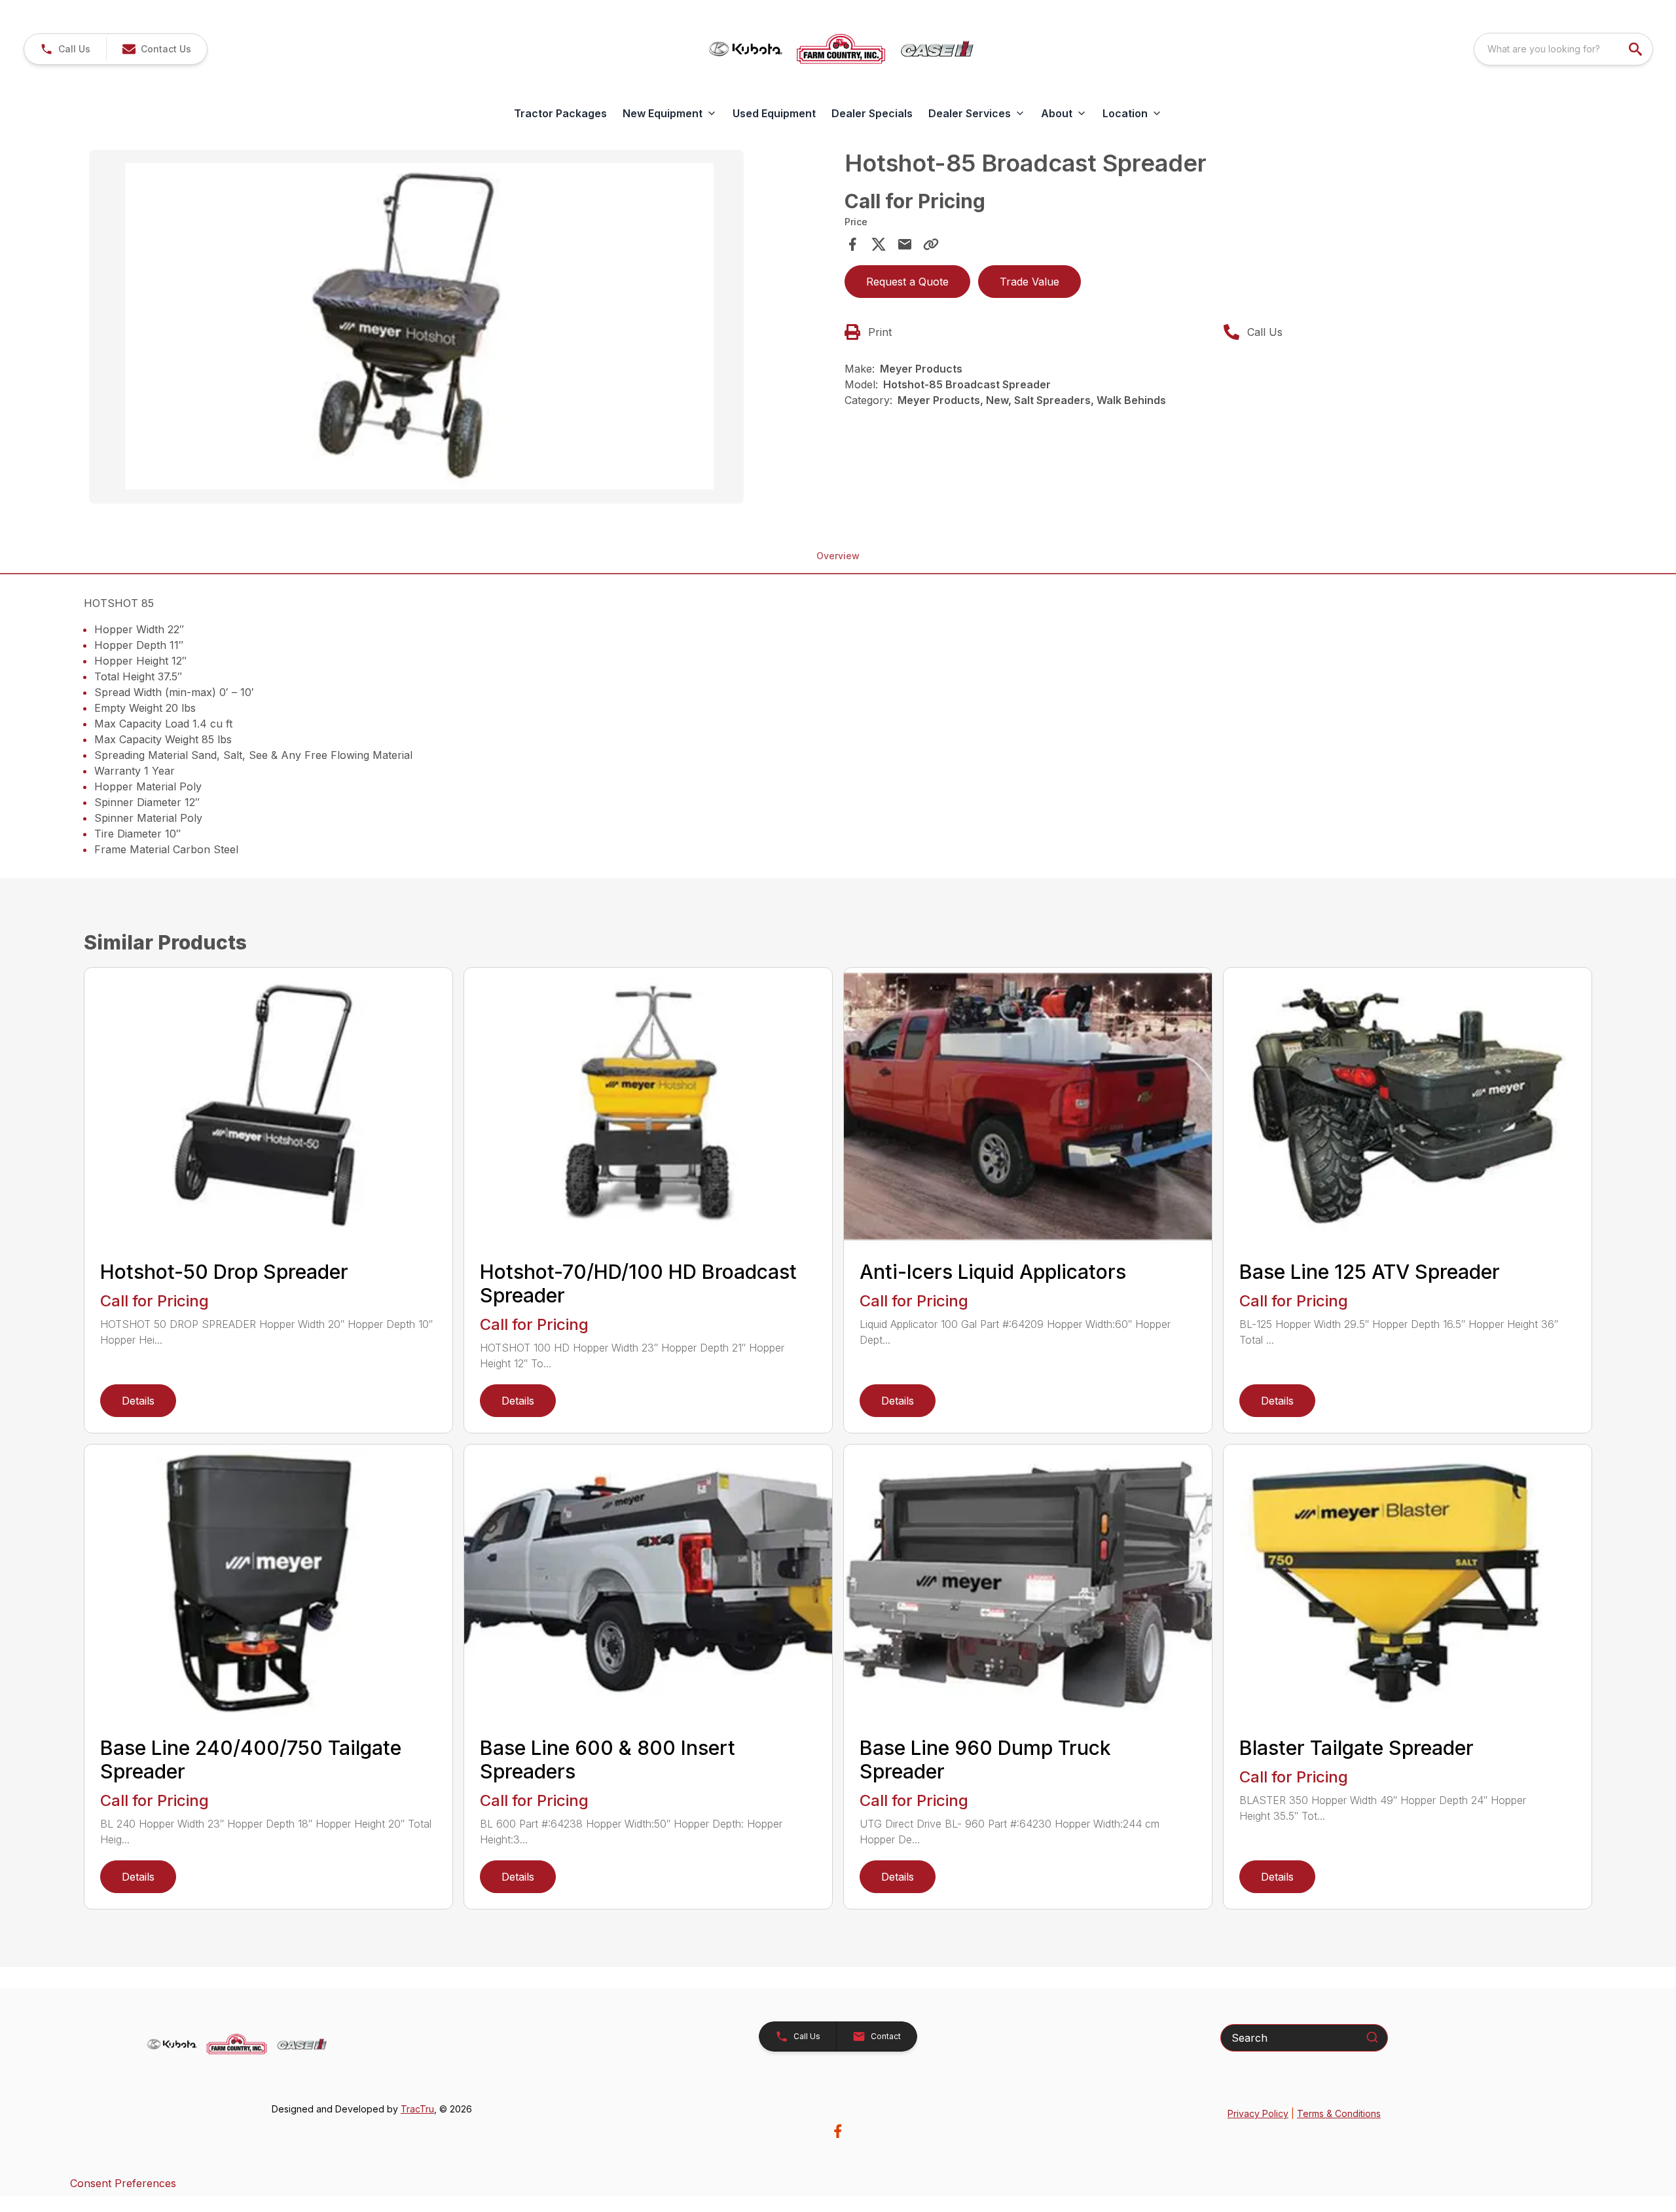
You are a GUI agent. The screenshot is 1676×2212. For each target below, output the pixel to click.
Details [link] (138, 1401)
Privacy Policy (1258, 2113)
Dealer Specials (872, 113)
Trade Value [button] (1029, 282)
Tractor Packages (560, 113)
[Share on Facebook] (852, 244)
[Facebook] (838, 2131)
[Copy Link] (931, 244)
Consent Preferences (123, 2183)
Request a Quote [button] (907, 282)
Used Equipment (774, 113)
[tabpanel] (460, 329)
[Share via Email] (905, 244)
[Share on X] (879, 244)
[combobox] (1563, 49)
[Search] (1372, 2037)
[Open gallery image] (416, 327)
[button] (65, 49)
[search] (1637, 49)
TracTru (417, 2109)
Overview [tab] (838, 556)
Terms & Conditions (1339, 2113)
